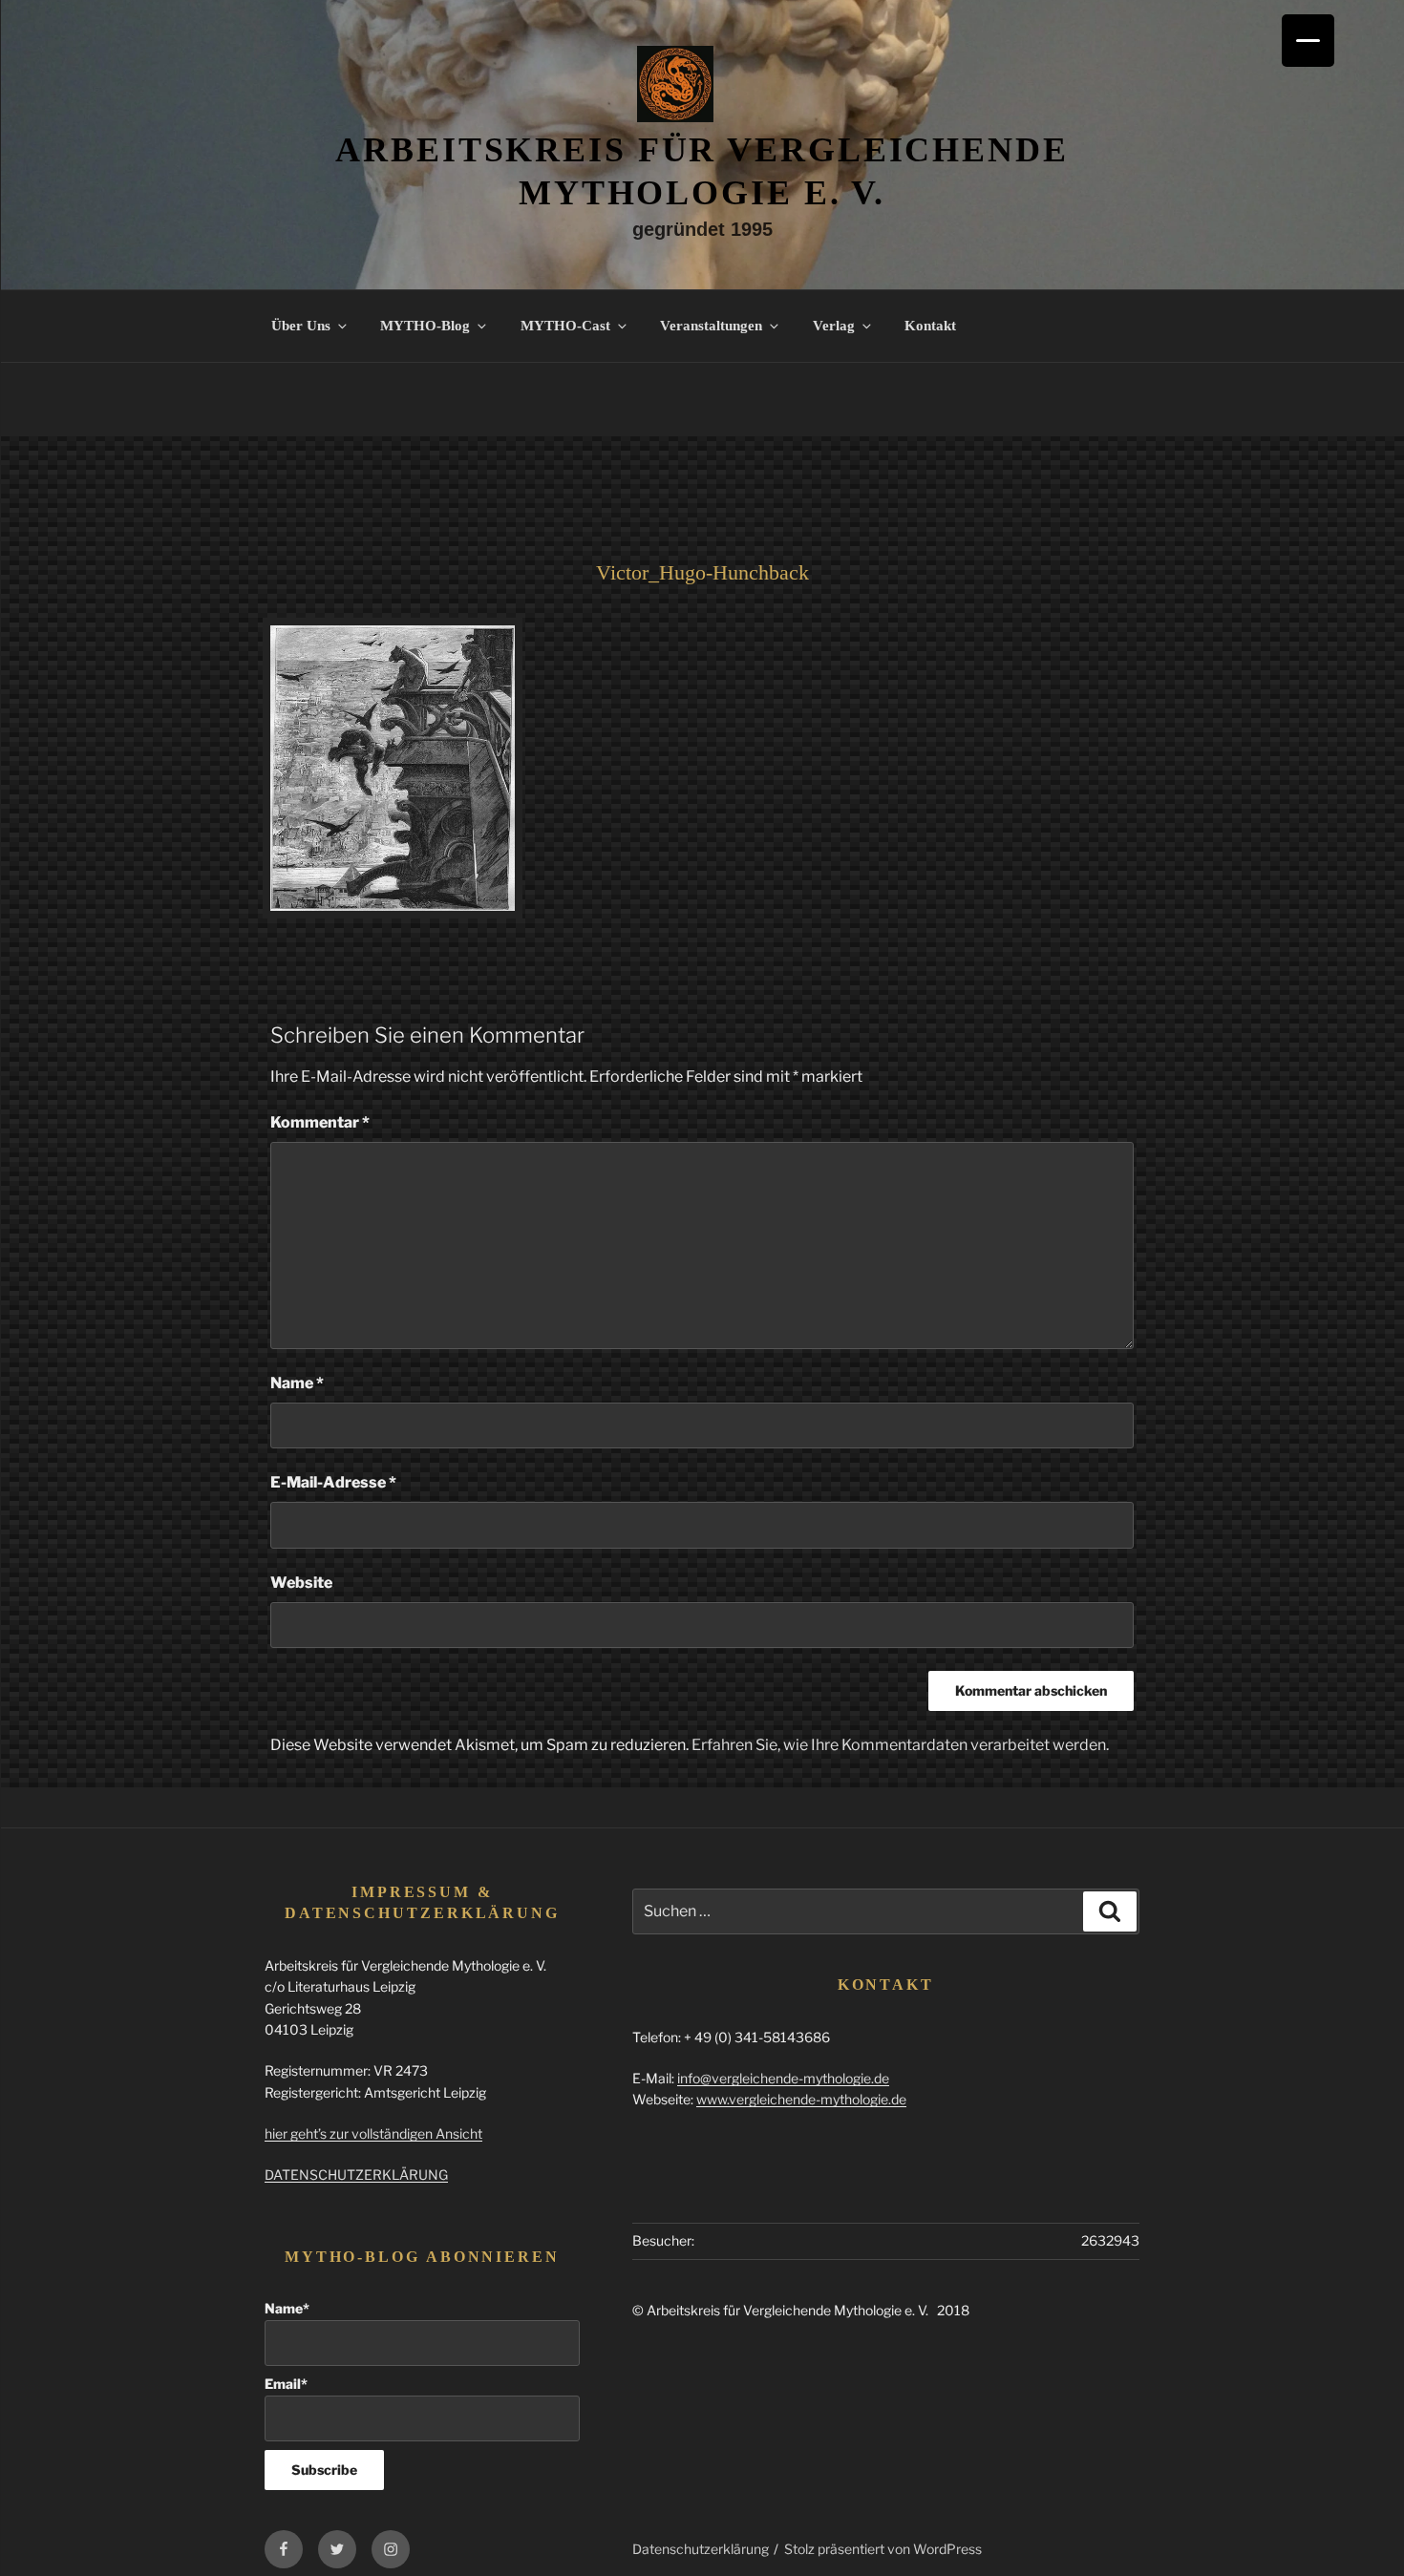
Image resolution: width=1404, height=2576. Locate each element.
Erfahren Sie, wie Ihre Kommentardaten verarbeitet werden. (900, 1745)
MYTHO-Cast (565, 326)
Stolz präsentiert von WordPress (883, 2549)
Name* (287, 2308)
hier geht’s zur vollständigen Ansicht (373, 2133)
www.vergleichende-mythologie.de (801, 2099)
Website (301, 1583)
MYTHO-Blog (425, 326)
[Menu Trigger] (1308, 41)
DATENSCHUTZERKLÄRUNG (356, 2175)
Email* (286, 2384)
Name (297, 1383)
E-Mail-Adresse (333, 1482)
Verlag (834, 326)
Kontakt (930, 326)
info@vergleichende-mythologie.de (783, 2078)
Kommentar (320, 1122)
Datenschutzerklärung (701, 2549)
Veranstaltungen (711, 326)
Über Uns (301, 326)
